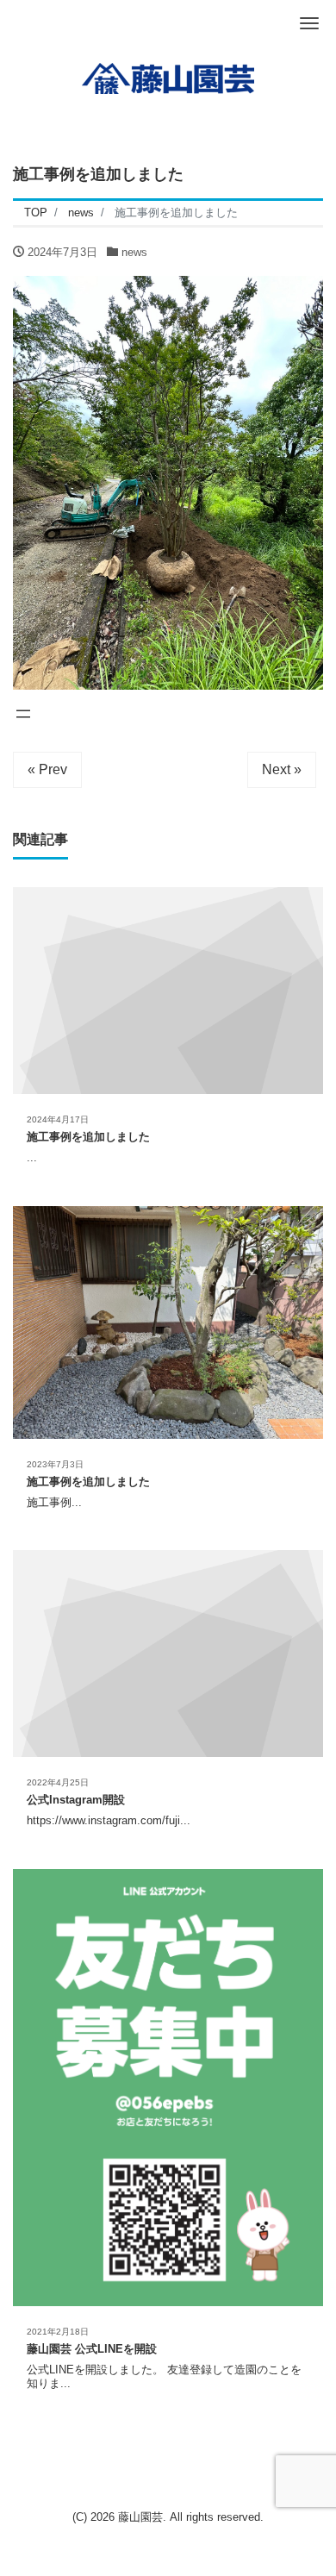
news (134, 252)
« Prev (47, 769)
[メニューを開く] (23, 714)
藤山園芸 (140, 2517)
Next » (282, 769)
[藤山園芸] (168, 76)
